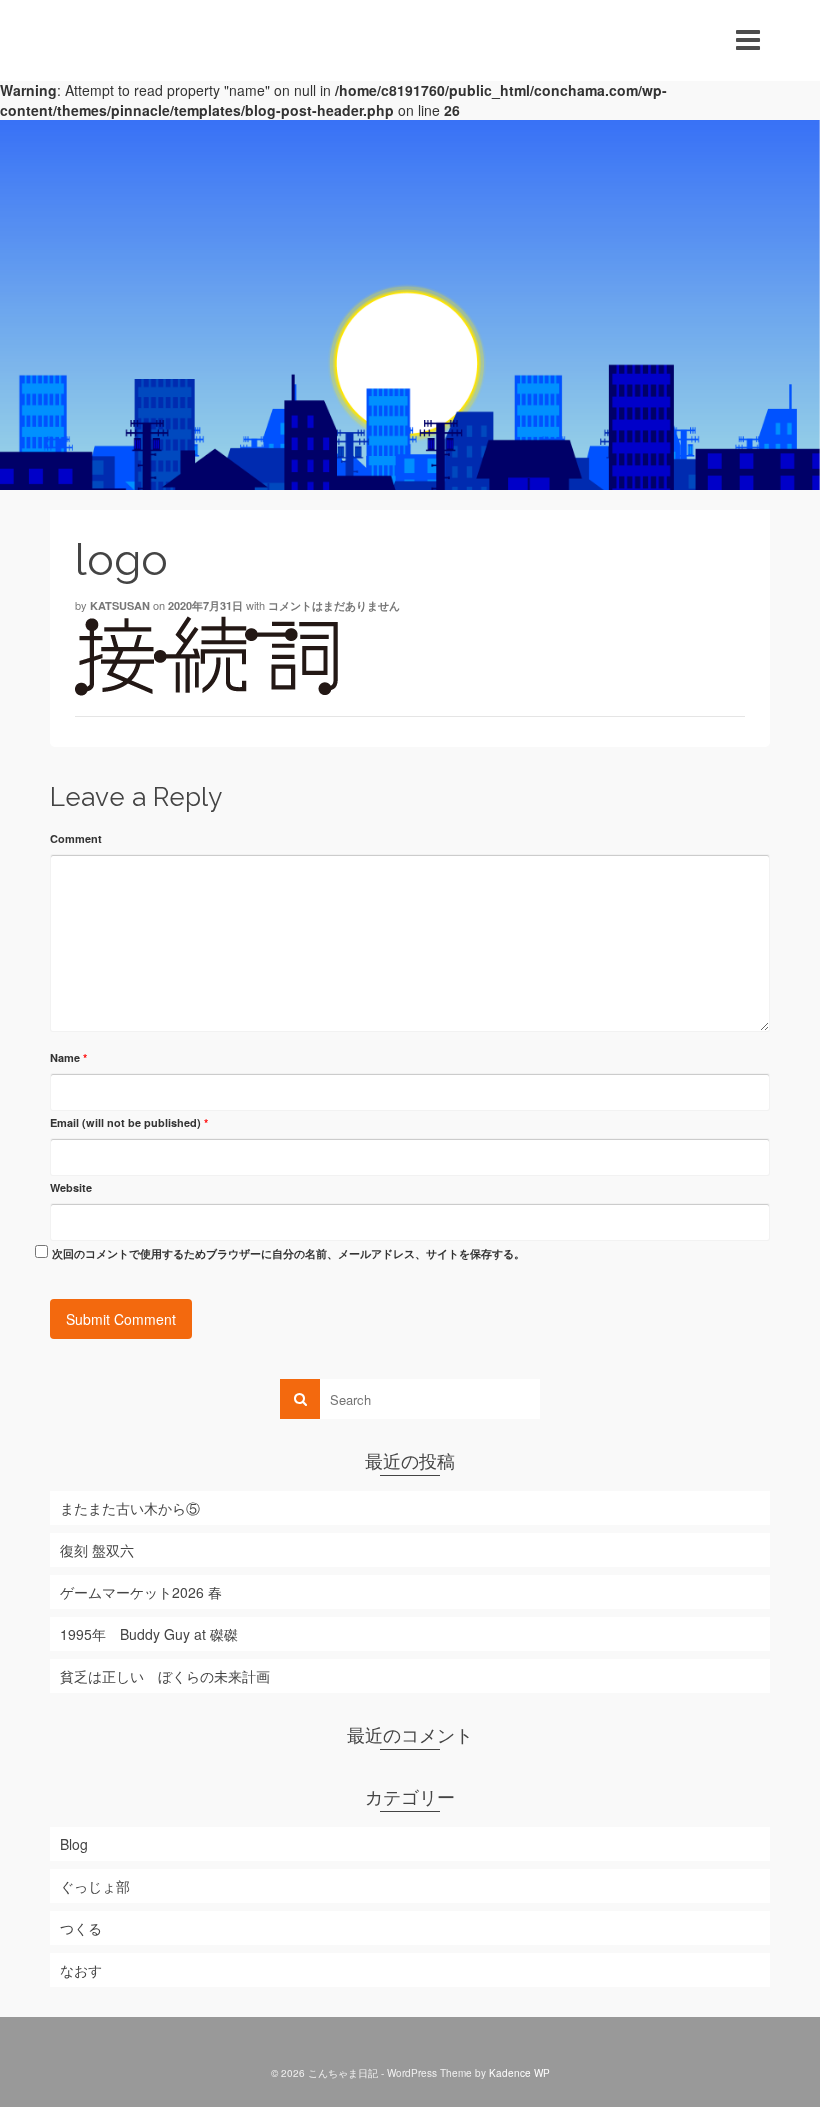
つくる (81, 1928)
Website (71, 1187)
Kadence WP (519, 2073)
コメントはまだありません (334, 605)
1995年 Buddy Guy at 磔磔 (149, 1634)
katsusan (120, 605)
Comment (76, 838)
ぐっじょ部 (95, 1886)
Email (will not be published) (129, 1122)
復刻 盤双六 (97, 1550)
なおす (81, 1970)
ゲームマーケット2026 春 (141, 1592)
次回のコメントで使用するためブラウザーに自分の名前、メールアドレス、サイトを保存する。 (288, 1253)
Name (68, 1057)
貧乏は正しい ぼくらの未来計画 (165, 1676)
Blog (74, 1844)
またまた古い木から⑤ (130, 1508)
